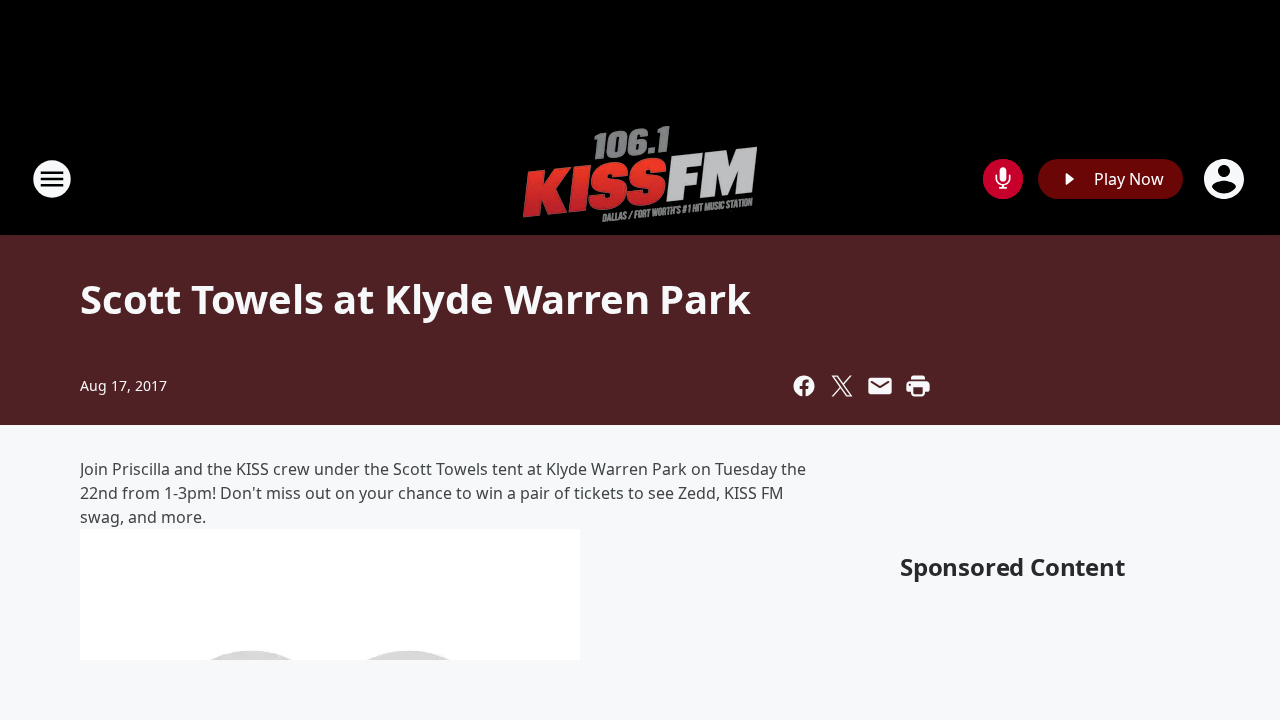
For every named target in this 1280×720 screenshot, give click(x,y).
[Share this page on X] (842, 386)
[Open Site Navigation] (52, 179)
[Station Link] (640, 178)
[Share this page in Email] (880, 386)
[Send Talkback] (1003, 179)
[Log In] (1226, 179)
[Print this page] (918, 386)
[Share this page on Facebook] (804, 386)
